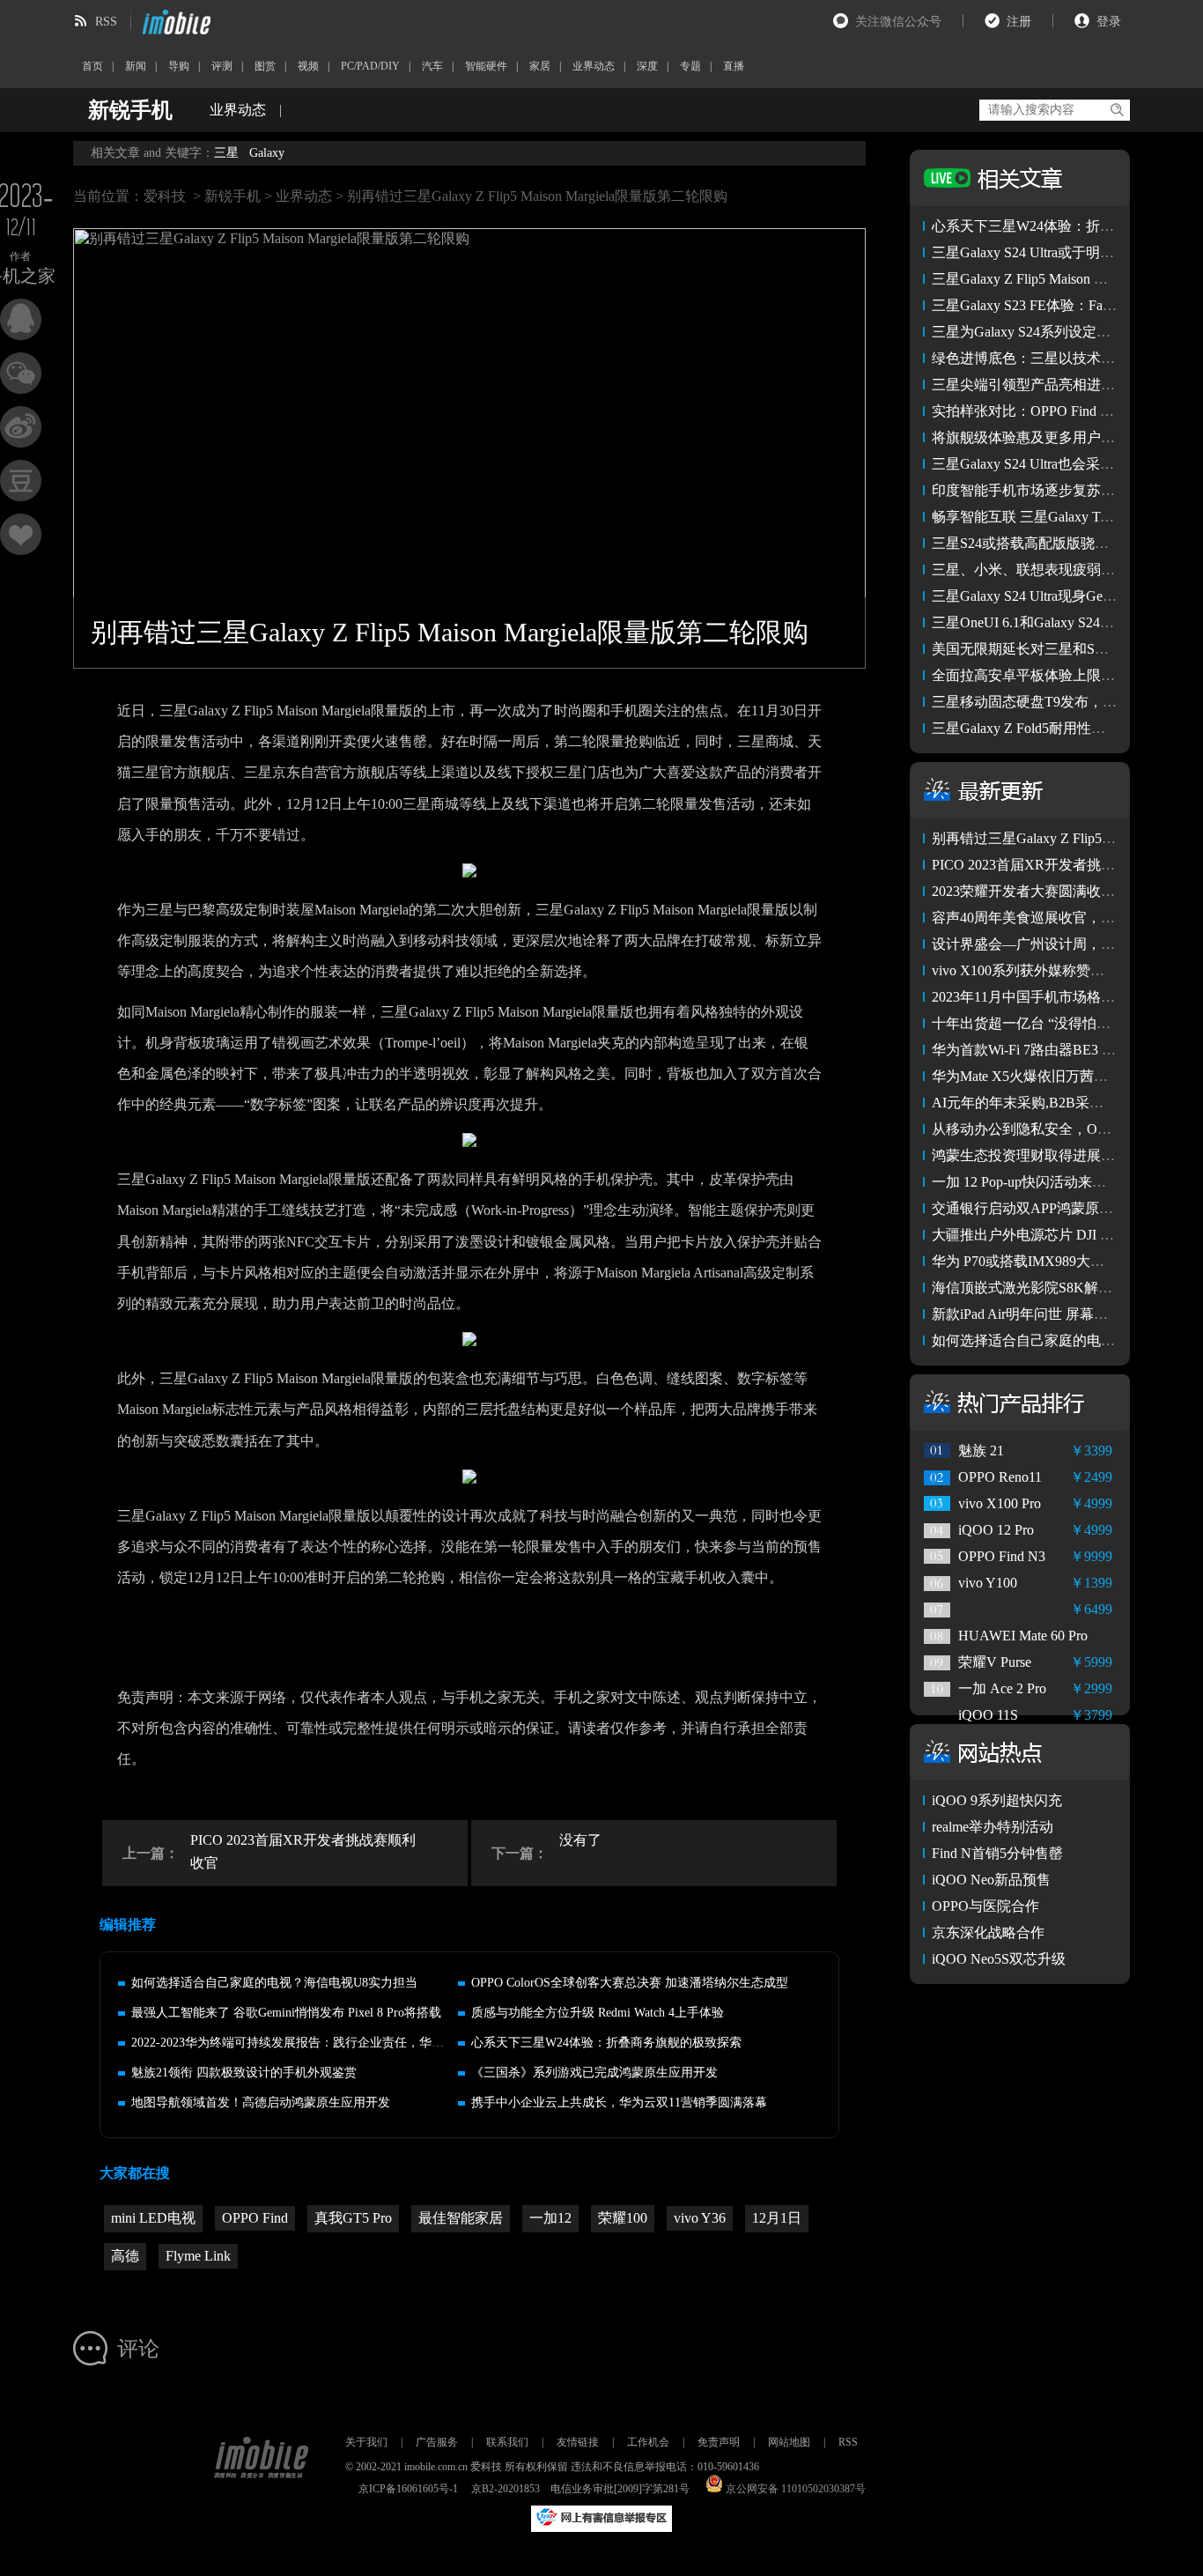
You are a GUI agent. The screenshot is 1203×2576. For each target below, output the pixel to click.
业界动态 (594, 66)
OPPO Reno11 (1000, 1477)
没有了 (580, 1840)
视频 (308, 66)
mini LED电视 (153, 2218)
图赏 (265, 66)
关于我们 (366, 2442)
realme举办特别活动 (993, 1827)
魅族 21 (981, 1451)
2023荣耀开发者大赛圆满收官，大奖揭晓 (1059, 891)
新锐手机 (232, 196)
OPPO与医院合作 (985, 1906)
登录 (1109, 22)
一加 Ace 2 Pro (1002, 1688)
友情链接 (578, 2442)
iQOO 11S (988, 1715)
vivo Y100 (988, 1583)
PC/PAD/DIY (370, 66)
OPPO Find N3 (1002, 1556)
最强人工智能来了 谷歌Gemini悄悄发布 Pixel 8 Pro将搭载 (286, 2013)
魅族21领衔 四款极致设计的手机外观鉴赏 (244, 2073)
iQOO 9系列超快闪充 (997, 1800)
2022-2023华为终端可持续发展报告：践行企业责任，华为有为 (300, 2043)
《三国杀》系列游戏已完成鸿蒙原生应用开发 (594, 2073)
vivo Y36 (700, 2218)
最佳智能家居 (461, 2218)
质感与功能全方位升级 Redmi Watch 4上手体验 (598, 2013)
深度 (647, 66)
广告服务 (437, 2442)
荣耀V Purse (995, 1662)
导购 (179, 66)
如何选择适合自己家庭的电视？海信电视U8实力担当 (274, 1983)
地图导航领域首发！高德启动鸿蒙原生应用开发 (261, 2102)
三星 (226, 153)
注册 (1019, 22)
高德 (125, 2256)
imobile (174, 22)
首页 (92, 66)
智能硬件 (486, 66)
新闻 (136, 66)
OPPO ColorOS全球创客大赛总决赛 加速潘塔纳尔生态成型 (630, 1983)
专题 (690, 66)
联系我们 (507, 2442)
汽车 (432, 66)
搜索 (1116, 110)
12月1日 (777, 2218)
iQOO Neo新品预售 (991, 1880)
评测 (222, 66)
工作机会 (648, 2442)
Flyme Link (198, 2256)
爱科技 (165, 196)
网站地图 (789, 2442)
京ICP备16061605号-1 (408, 2489)
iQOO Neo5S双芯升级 (999, 1959)
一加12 (550, 2218)
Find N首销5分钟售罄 (997, 1853)
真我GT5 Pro (353, 2218)
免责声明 (719, 2442)
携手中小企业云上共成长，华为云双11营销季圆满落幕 (619, 2102)
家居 (540, 66)
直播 (734, 66)
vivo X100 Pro (1000, 1503)
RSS (106, 22)
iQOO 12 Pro (996, 1530)
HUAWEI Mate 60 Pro (1023, 1636)
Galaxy (267, 153)
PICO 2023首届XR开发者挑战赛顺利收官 (303, 1851)
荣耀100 (623, 2218)
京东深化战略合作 (988, 1932)
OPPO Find (255, 2218)
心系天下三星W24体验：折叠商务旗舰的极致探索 (606, 2043)
